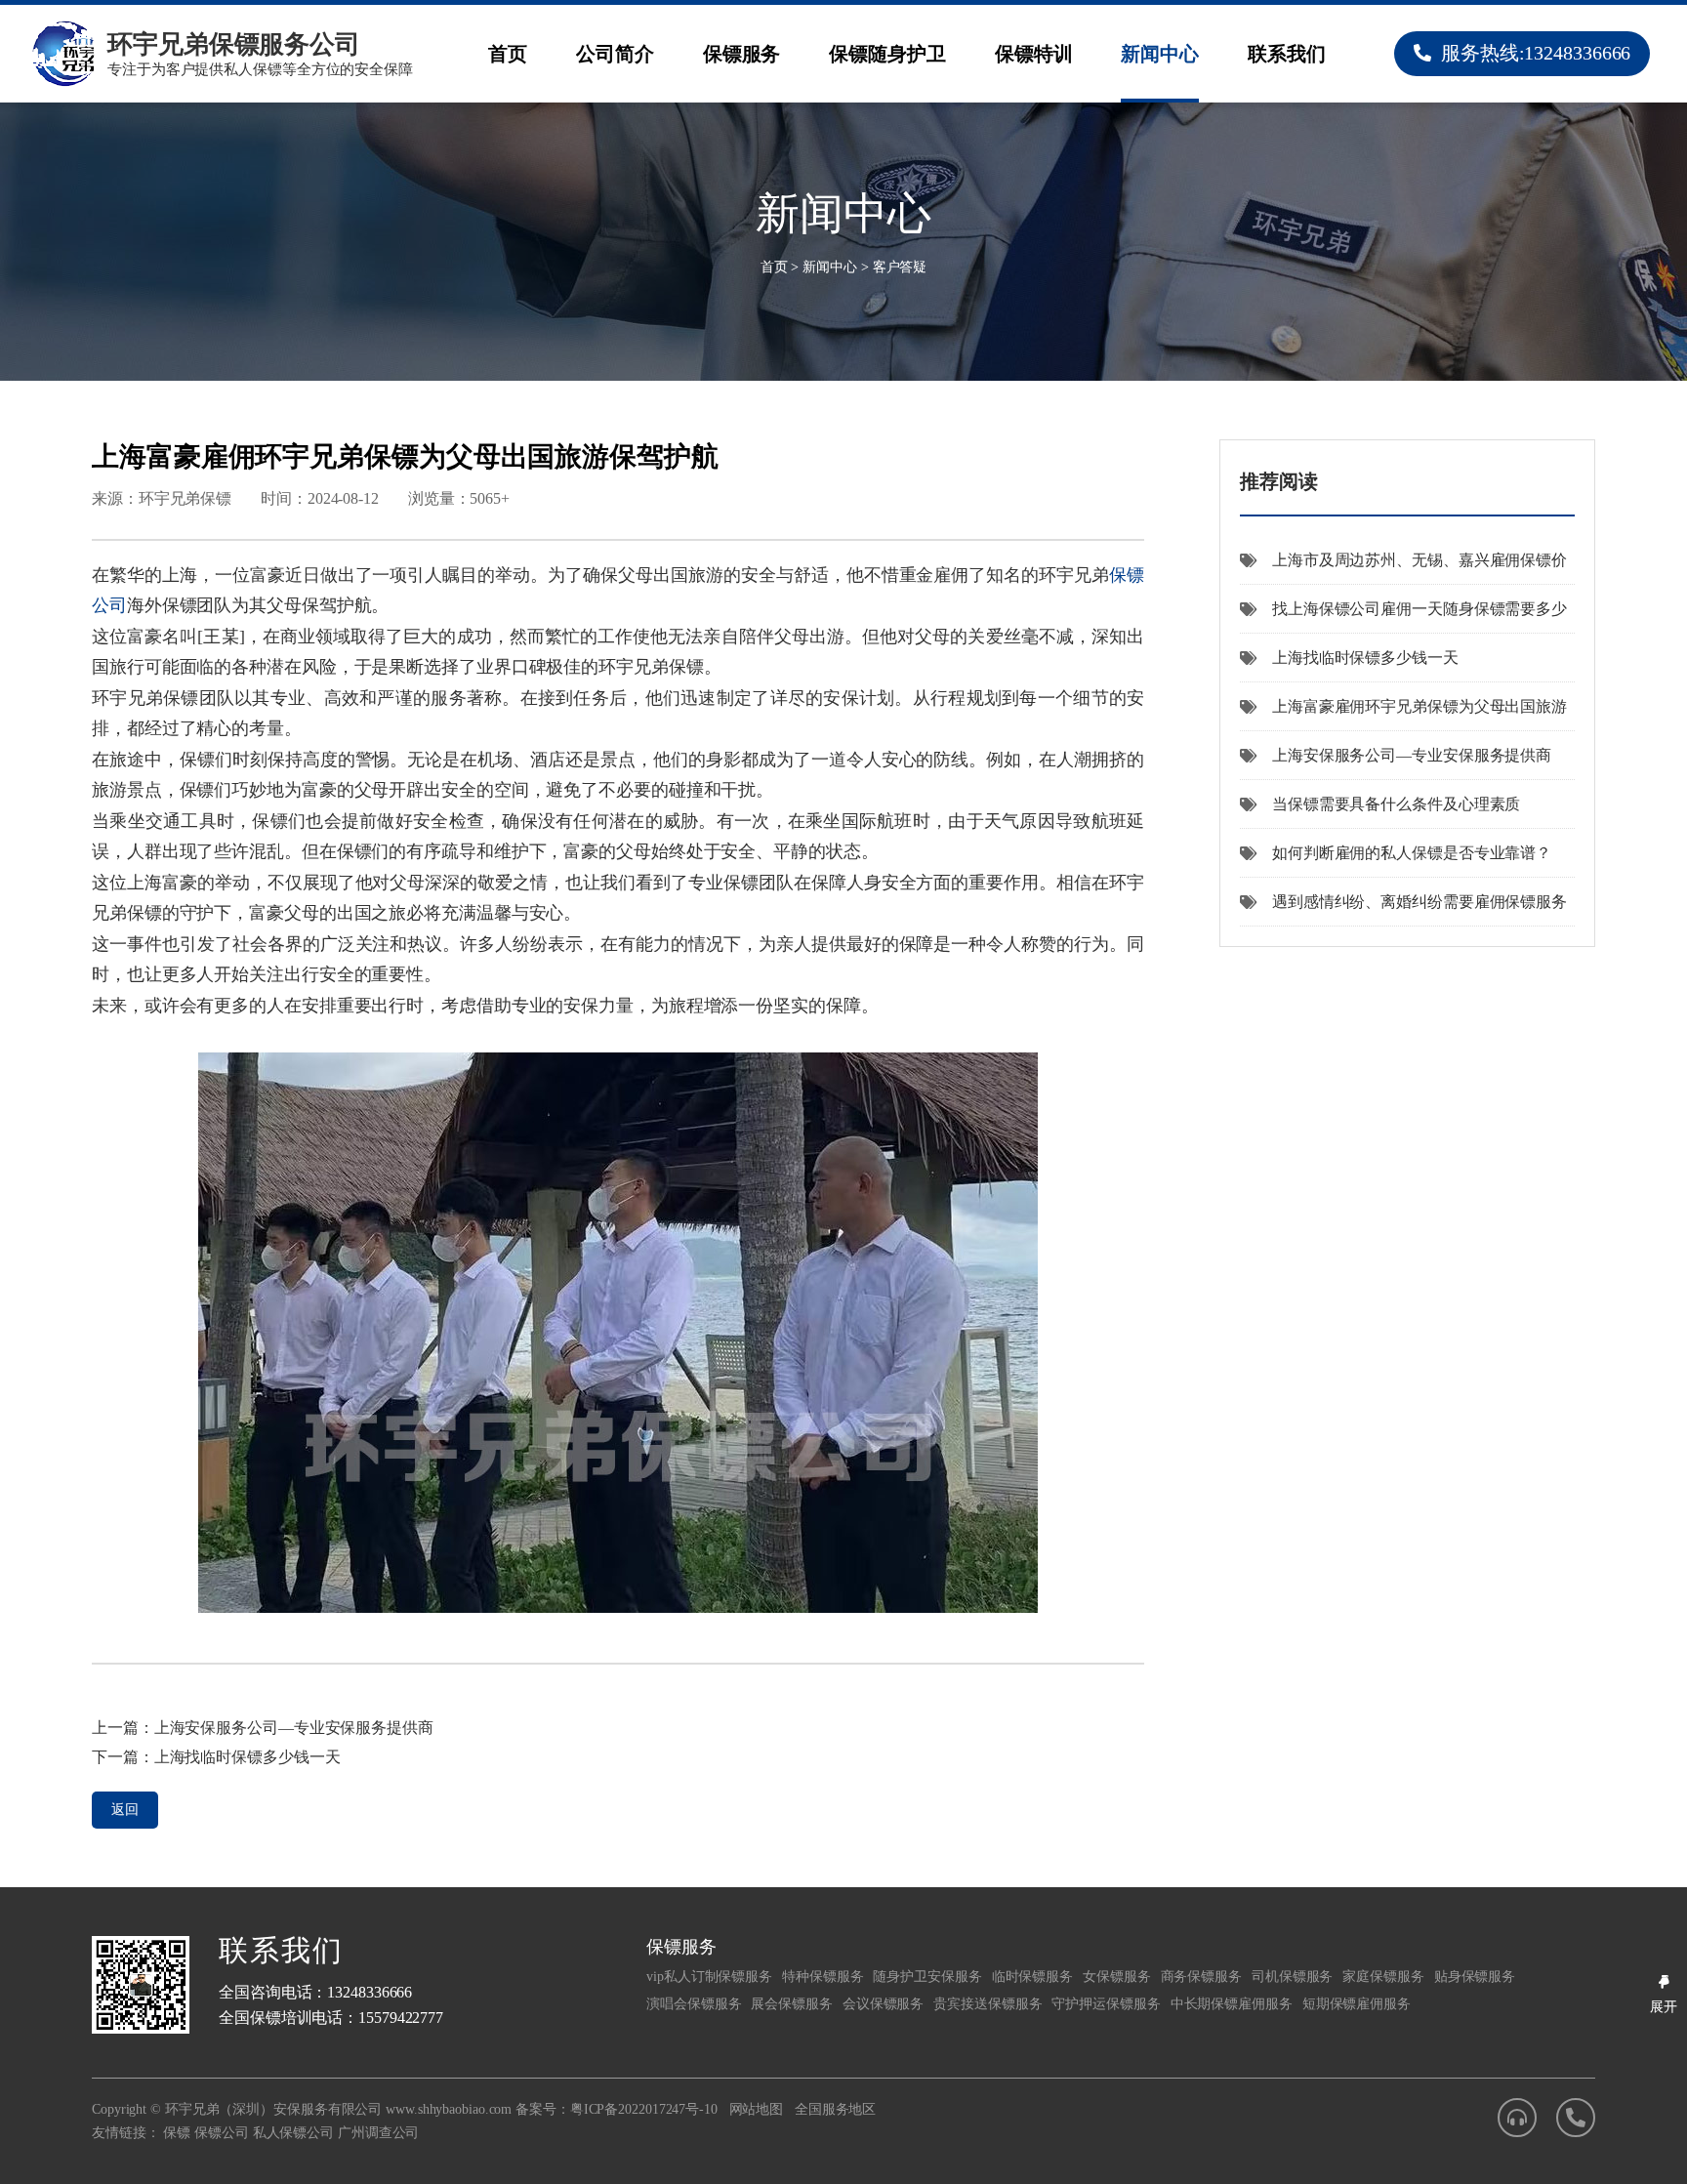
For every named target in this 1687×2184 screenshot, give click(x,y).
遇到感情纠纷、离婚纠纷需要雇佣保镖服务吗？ (1403, 910)
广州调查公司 (378, 2133)
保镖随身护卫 (887, 54)
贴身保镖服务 (1475, 1977)
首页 (508, 54)
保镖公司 (222, 2133)
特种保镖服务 (823, 1977)
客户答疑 (900, 267)
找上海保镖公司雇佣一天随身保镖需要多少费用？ (1403, 617)
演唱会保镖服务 (694, 2004)
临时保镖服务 (1032, 1977)
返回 (125, 1810)
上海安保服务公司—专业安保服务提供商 (294, 1728)
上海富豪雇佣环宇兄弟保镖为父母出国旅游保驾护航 (1403, 715)
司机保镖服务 (1292, 1977)
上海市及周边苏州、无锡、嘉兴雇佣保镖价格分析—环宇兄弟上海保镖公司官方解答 (1403, 568)
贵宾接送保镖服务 (988, 2004)
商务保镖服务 (1201, 1977)
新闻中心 (1160, 54)
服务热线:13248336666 (1536, 53)
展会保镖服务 (791, 2004)
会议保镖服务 (883, 2004)
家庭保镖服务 (1383, 1977)
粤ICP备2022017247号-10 (644, 2109)
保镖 (177, 2133)
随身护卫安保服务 (927, 1977)
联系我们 (1287, 54)
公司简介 (615, 54)
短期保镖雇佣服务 (1357, 2004)
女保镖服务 (1117, 1977)
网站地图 (757, 2109)
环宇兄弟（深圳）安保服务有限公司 (273, 2109)
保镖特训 (1034, 54)
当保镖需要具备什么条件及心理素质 (1396, 804)
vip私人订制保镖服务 (709, 1977)
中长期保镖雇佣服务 (1232, 2004)
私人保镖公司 (293, 2133)
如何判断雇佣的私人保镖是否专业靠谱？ (1412, 853)
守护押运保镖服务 (1106, 2004)
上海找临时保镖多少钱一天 (247, 1757)
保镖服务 (742, 54)
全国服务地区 (835, 2109)
